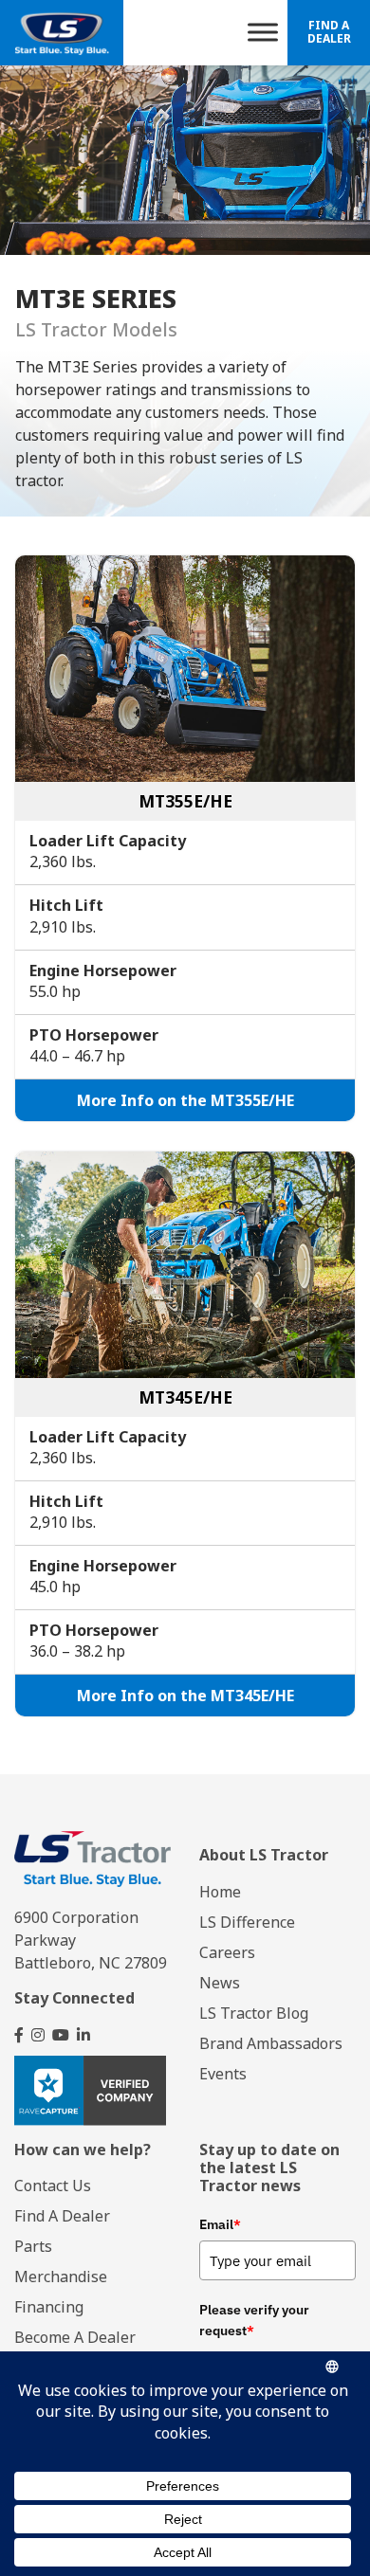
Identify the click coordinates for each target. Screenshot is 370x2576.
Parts (33, 2246)
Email (220, 2224)
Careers (227, 1952)
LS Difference (247, 1922)
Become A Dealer (75, 2337)
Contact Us (53, 2186)
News (220, 1983)
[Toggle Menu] (263, 33)
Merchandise (61, 2277)
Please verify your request (254, 2320)
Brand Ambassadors (271, 2043)
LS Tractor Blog (254, 2013)
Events (223, 2074)
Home (220, 1892)
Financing (49, 2307)
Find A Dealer (329, 32)
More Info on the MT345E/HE (185, 1696)
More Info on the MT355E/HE (185, 1100)
